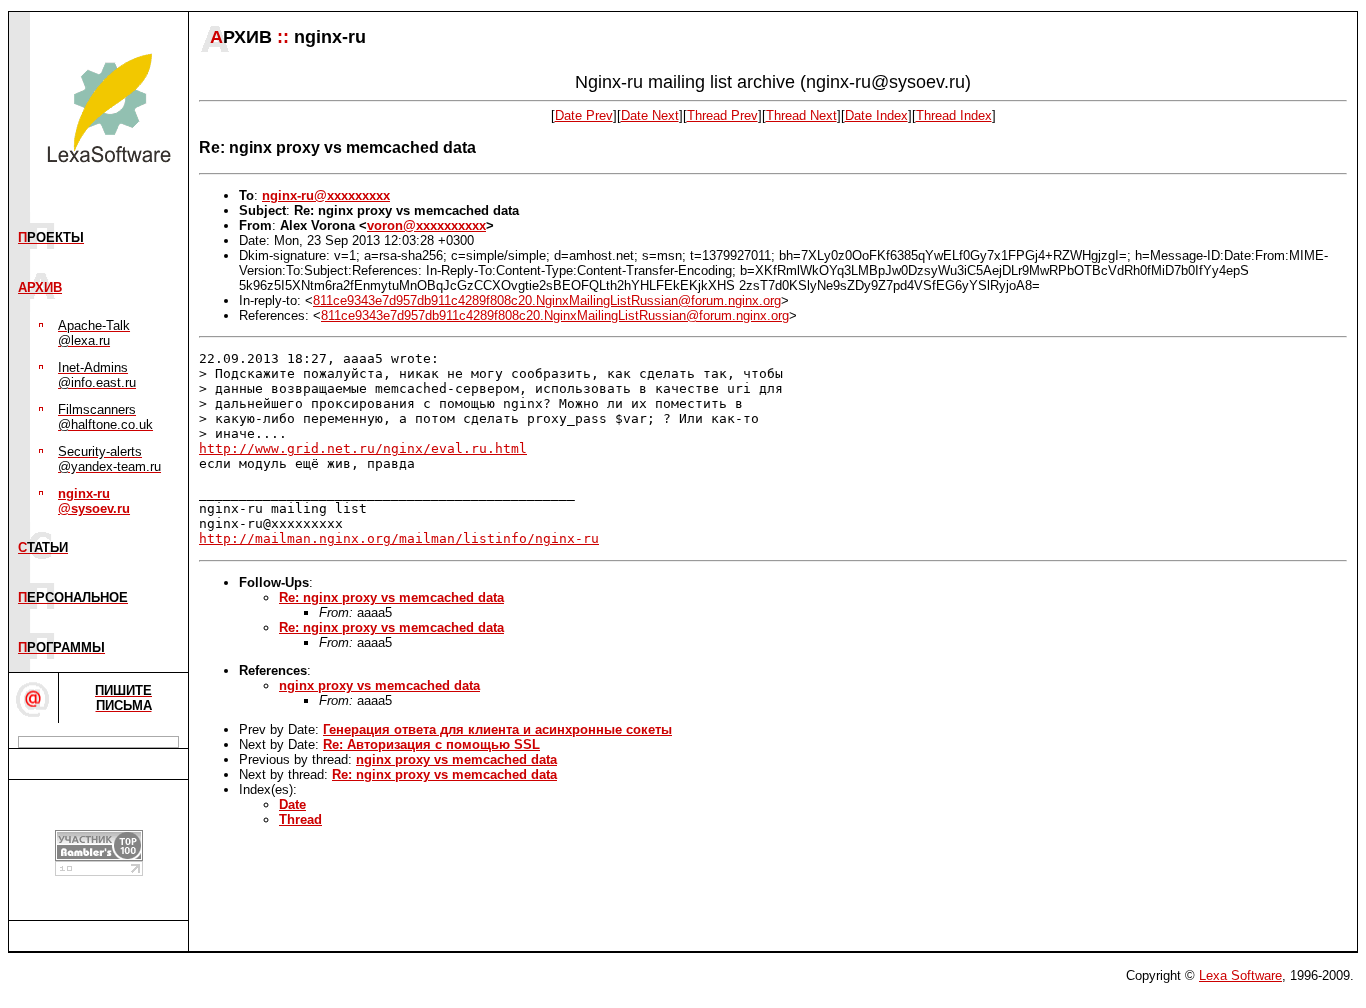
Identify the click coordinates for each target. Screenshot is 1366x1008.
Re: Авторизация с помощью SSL (431, 744)
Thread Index (954, 115)
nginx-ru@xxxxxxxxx (326, 195)
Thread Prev (722, 115)
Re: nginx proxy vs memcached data (391, 597)
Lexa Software (1240, 975)
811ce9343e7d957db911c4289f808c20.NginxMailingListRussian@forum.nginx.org (547, 300)
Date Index (876, 115)
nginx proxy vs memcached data (379, 685)
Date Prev (584, 115)
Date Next (650, 115)
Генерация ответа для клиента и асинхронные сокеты (497, 729)
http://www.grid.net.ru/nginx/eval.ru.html (363, 448)
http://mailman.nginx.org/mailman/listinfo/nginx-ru (399, 538)
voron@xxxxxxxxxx (426, 225)
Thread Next (801, 115)
